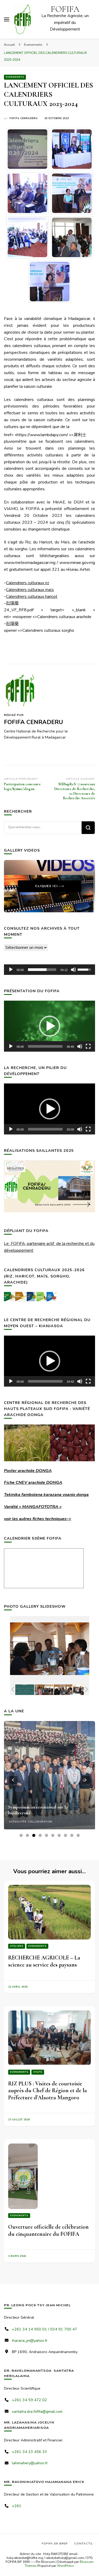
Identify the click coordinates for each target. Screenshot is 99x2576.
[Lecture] (11, 970)
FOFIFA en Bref (55, 2544)
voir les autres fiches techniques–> (38, 1519)
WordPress (65, 2566)
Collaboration (40, 1822)
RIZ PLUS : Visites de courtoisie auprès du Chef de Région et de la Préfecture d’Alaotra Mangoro (48, 2091)
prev (13, 1780)
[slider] (42, 970)
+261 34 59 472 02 (29, 2400)
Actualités (18, 1822)
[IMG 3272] (37, 1690)
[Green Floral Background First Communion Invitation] (18, 1690)
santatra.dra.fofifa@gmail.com (37, 2412)
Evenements (15, 77)
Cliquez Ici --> (50, 886)
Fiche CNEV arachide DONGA (33, 1483)
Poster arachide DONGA (28, 1471)
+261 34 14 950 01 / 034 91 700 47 (44, 2329)
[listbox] (49, 1780)
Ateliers (17, 1946)
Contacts (83, 2544)
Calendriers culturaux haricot (32, 597)
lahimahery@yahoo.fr (30, 2463)
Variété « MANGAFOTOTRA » (33, 1507)
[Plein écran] (88, 1046)
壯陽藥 (12, 603)
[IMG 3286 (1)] (76, 1690)
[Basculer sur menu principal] (7, 19)
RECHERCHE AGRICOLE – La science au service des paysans (44, 1961)
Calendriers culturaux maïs (30, 590)
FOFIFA (65, 9)
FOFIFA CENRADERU (24, 118)
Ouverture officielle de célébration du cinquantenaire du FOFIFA (48, 2230)
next (86, 1780)
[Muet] (73, 970)
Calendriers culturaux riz (28, 583)
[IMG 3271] (57, 1690)
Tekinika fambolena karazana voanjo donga (46, 1495)
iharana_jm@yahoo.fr (30, 2341)
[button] (50, 1026)
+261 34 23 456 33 (29, 2452)
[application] (49, 970)
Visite (38, 2072)
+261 (17, 2506)
